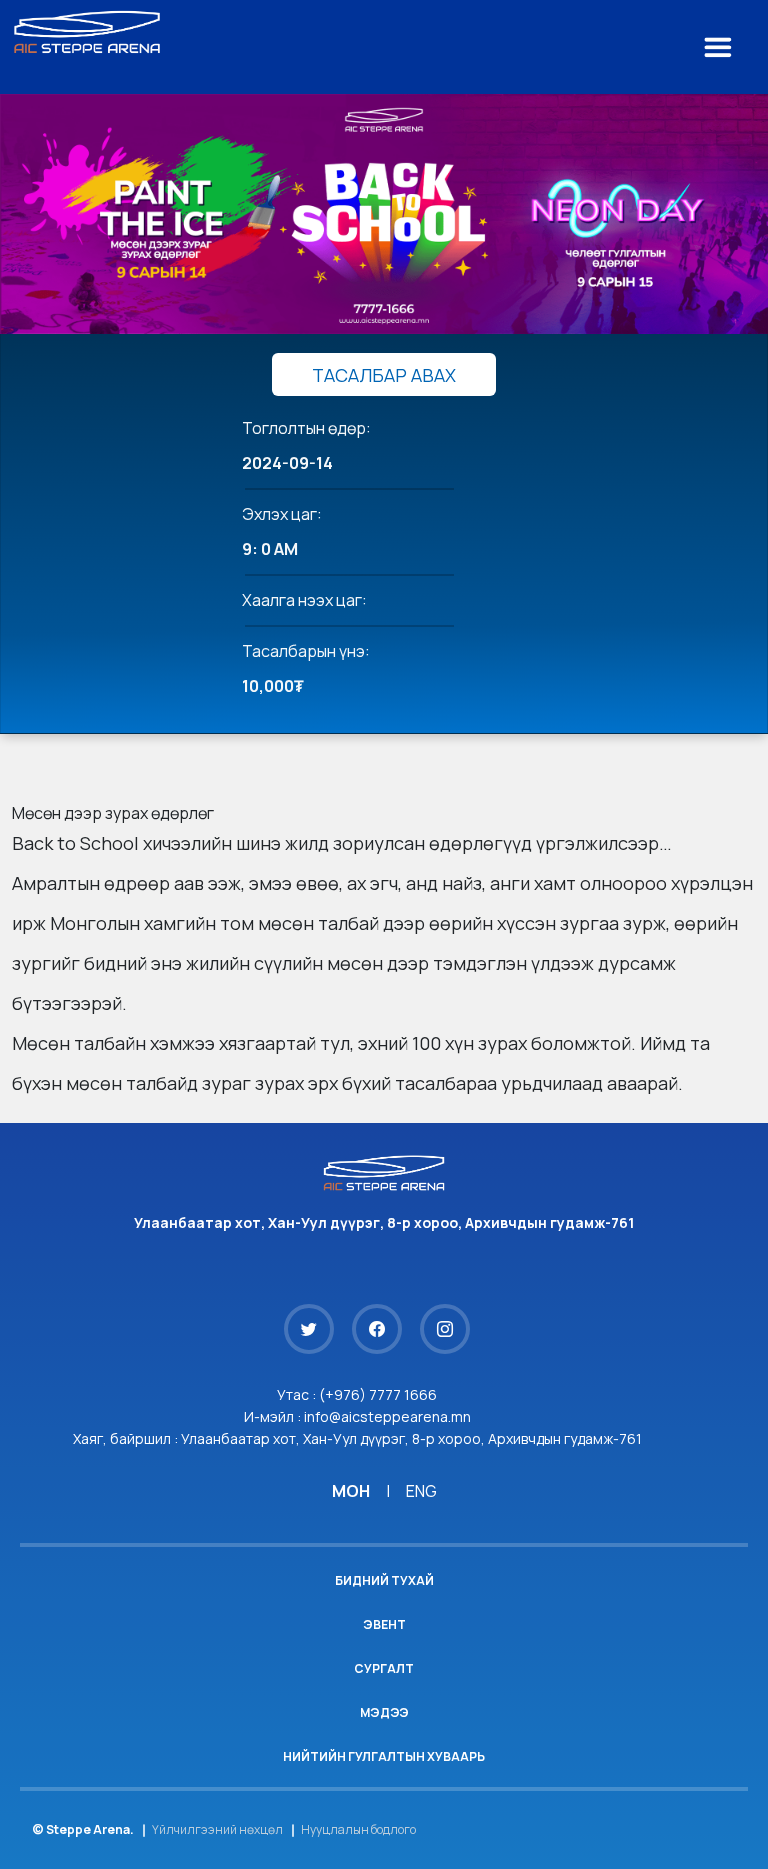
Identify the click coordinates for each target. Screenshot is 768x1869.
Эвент (384, 1624)
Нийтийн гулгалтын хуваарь (384, 1756)
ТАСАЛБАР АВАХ (384, 375)
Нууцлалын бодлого (358, 1829)
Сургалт (384, 1668)
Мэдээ (384, 1712)
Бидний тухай (384, 1580)
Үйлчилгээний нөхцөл (217, 1829)
